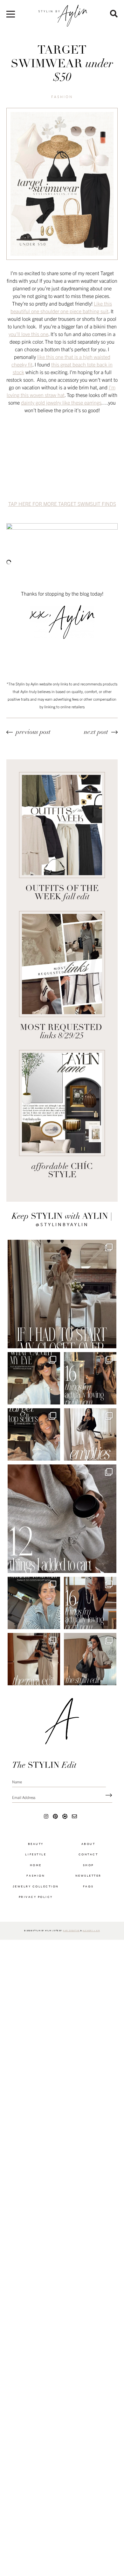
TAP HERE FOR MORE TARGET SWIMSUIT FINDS (62, 504)
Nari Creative (71, 1935)
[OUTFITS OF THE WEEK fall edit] (62, 825)
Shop (88, 1870)
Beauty (36, 1848)
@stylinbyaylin (62, 1225)
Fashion (62, 97)
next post (96, 732)
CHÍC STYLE (62, 1171)
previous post (33, 732)
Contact (88, 1859)
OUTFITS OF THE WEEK (62, 893)
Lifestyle (36, 1859)
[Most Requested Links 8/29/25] (62, 964)
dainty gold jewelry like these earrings (61, 402)
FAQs (88, 1891)
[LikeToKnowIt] (65, 1820)
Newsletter (88, 1880)
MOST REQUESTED (62, 1032)
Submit (107, 1800)
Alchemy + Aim (91, 1935)
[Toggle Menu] (11, 16)
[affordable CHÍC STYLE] (62, 1103)
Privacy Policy (36, 1902)
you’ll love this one (28, 334)
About (88, 1848)
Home (36, 1870)
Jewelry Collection (36, 1891)
